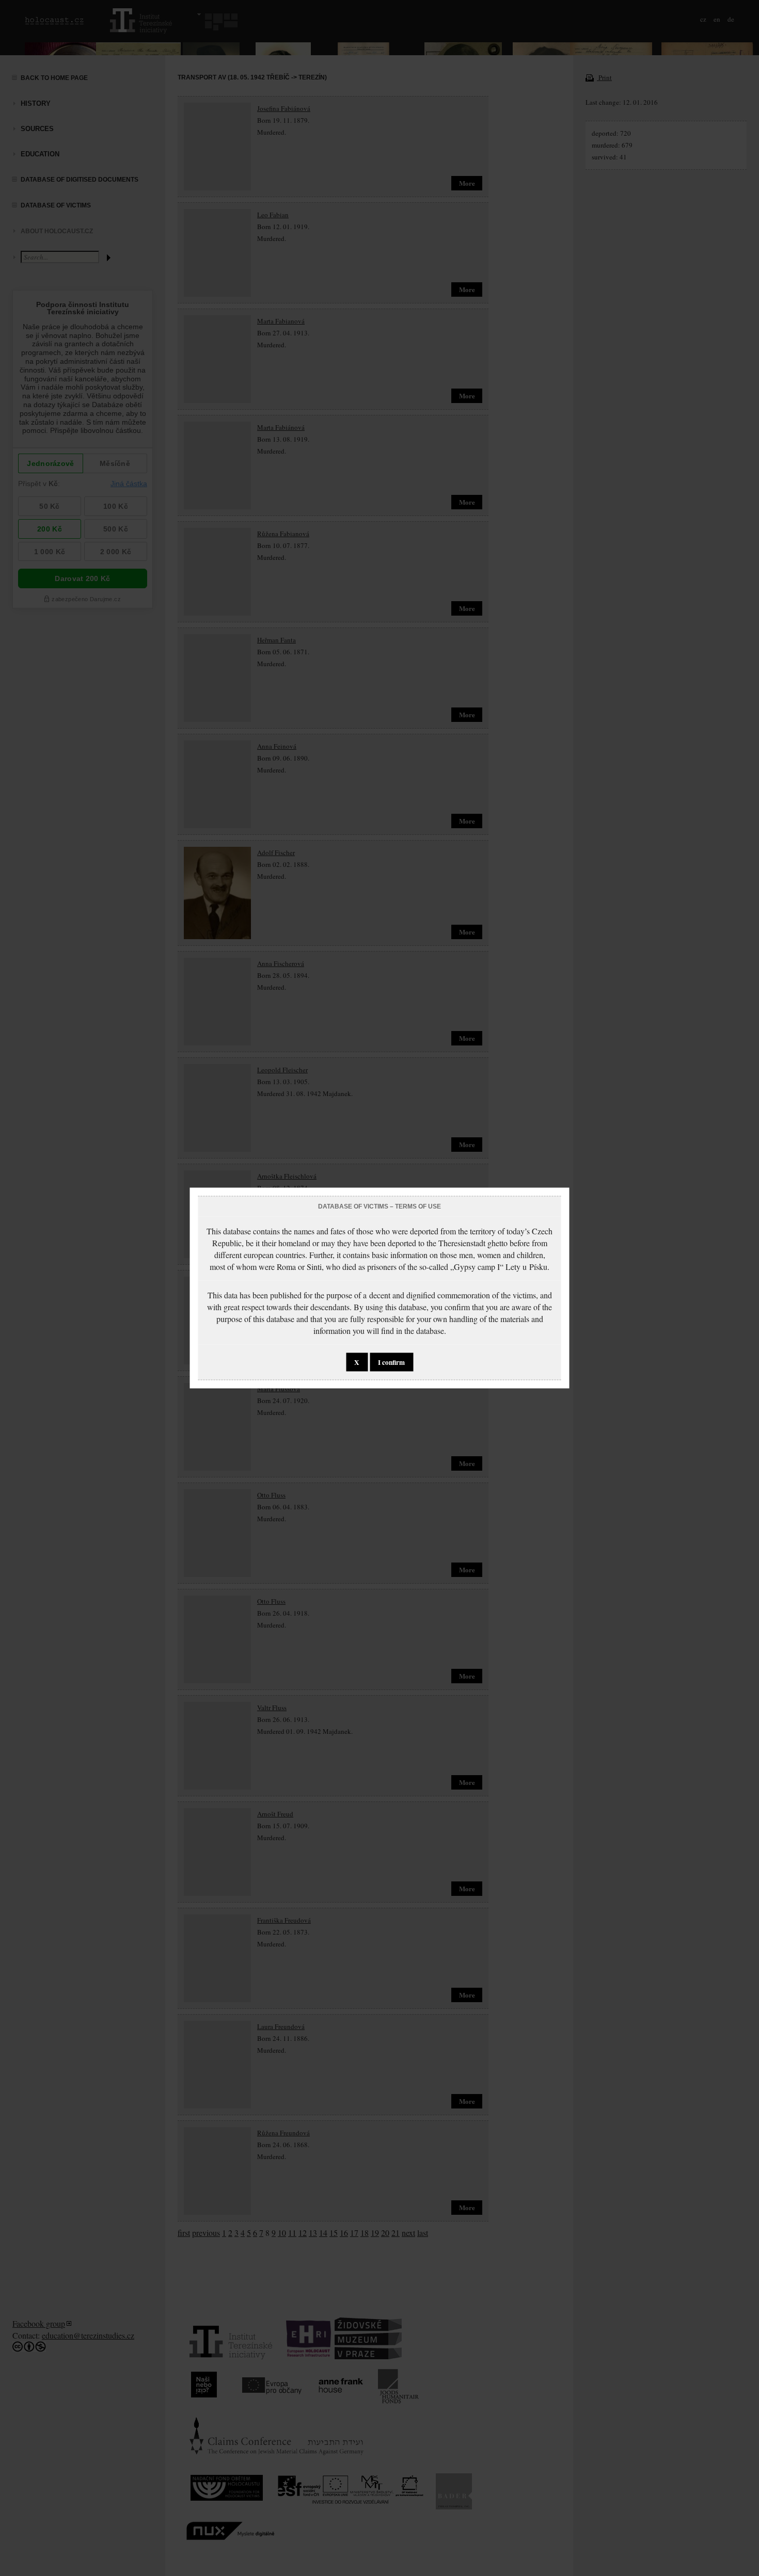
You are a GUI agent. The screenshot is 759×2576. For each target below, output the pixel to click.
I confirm (391, 1362)
